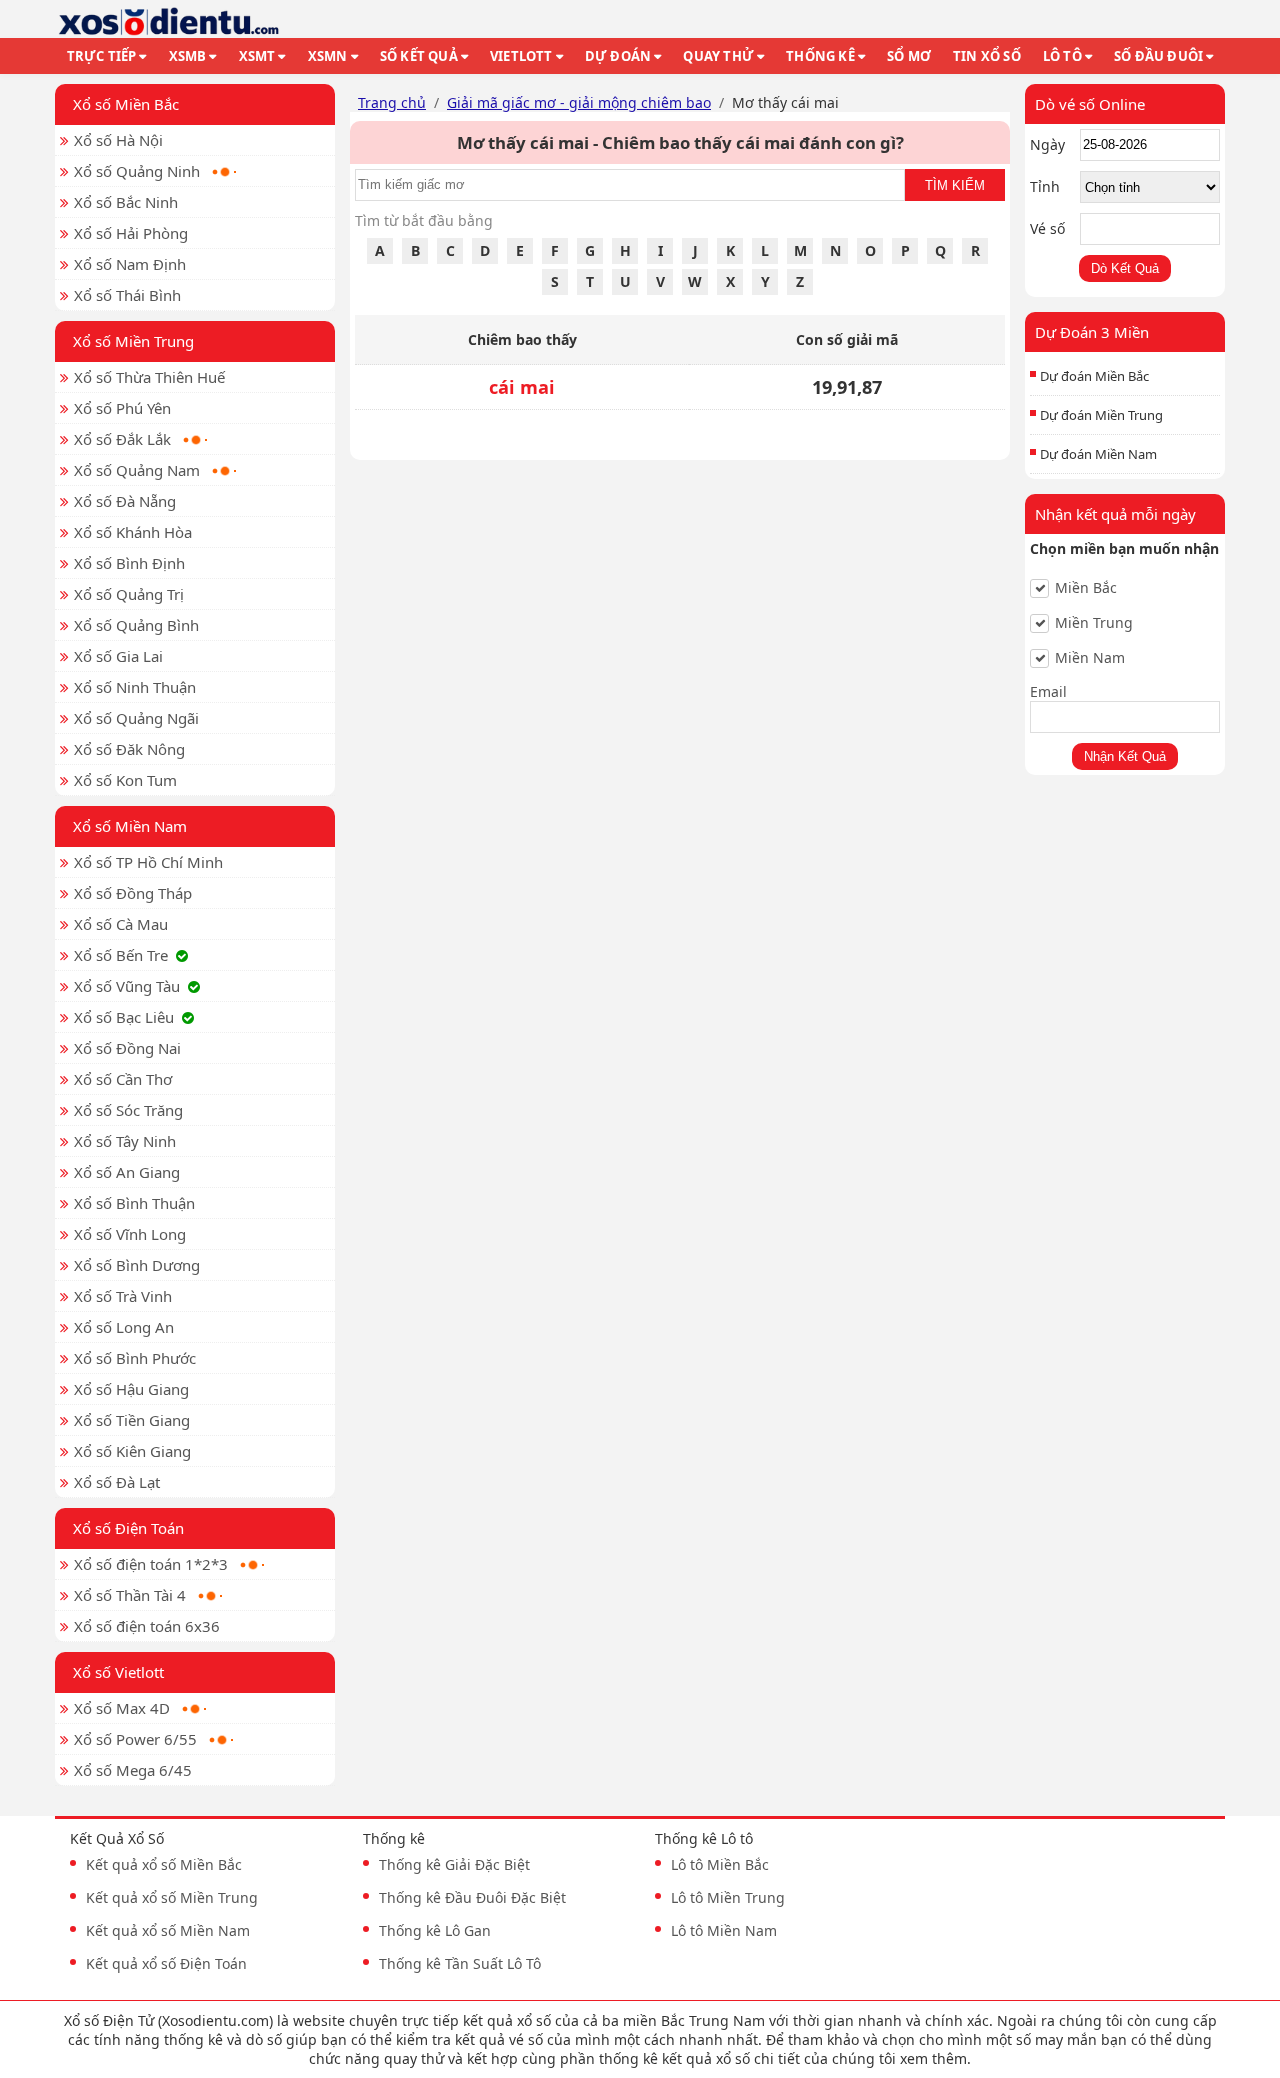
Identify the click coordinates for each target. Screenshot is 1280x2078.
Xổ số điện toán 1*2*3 (151, 1564)
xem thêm (933, 2058)
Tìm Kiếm (955, 185)
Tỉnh (1045, 186)
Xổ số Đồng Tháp (133, 893)
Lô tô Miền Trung (728, 1897)
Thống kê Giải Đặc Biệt (454, 1864)
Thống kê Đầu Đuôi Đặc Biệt (472, 1897)
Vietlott (521, 56)
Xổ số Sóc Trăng (128, 1110)
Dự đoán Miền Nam (1098, 454)
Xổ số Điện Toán (128, 1528)
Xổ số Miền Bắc (126, 104)
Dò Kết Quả (1125, 268)
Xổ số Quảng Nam (137, 470)
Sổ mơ (909, 56)
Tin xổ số (987, 56)
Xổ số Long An (124, 1327)
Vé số (1047, 228)
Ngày (1047, 144)
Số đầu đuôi (1158, 56)
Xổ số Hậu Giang (131, 1389)
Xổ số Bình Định (129, 563)
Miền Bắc (1086, 588)
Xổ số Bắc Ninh (126, 202)
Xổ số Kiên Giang (132, 1451)
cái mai (522, 387)
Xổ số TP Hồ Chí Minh (148, 862)
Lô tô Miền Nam (724, 1930)
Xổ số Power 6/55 (135, 1739)
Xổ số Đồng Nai (127, 1048)
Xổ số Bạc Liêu (124, 1017)
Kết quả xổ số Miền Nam (168, 1930)
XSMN (328, 56)
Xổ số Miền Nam (130, 826)
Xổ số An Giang (127, 1172)
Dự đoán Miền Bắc (1094, 376)
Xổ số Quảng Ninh (137, 171)
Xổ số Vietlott (118, 1672)
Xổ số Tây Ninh (125, 1141)
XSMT (257, 56)
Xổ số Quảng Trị (129, 594)
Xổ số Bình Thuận (134, 1203)
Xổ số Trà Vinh (123, 1296)
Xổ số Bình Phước (135, 1358)
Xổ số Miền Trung (133, 341)
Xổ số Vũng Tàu (127, 986)
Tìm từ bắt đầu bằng (424, 220)
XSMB (188, 56)
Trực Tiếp (102, 56)
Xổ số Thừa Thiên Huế (149, 377)
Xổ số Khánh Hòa (133, 532)
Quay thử (718, 56)
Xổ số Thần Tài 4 (130, 1595)
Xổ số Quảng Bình (136, 625)
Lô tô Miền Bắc (720, 1864)
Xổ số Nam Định (130, 264)
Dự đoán (618, 56)
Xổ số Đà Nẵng (125, 501)
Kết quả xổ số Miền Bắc (164, 1864)
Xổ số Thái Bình (127, 295)
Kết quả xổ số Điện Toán (166, 1963)
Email (1048, 691)
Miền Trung (1094, 623)
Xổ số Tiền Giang (132, 1420)
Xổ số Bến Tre (121, 955)
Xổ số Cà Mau (121, 924)
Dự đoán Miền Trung (1101, 415)
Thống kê (820, 56)
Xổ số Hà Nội (118, 140)
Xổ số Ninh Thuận (135, 687)
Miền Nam (1090, 658)
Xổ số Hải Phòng (131, 233)
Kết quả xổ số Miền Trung (172, 1897)
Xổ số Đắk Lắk (122, 439)
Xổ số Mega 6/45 (133, 1770)
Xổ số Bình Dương (137, 1265)
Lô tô (1062, 56)
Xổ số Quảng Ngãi (136, 718)
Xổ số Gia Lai (118, 656)
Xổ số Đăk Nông (129, 749)
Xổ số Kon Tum (125, 780)
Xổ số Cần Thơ (123, 1079)
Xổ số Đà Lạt (117, 1482)
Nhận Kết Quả (1125, 756)
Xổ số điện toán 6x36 (147, 1626)
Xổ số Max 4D (122, 1708)
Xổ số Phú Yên (122, 408)
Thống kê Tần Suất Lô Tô (460, 1963)
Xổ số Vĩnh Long (130, 1234)
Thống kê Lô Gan (435, 1930)
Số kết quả (419, 56)
